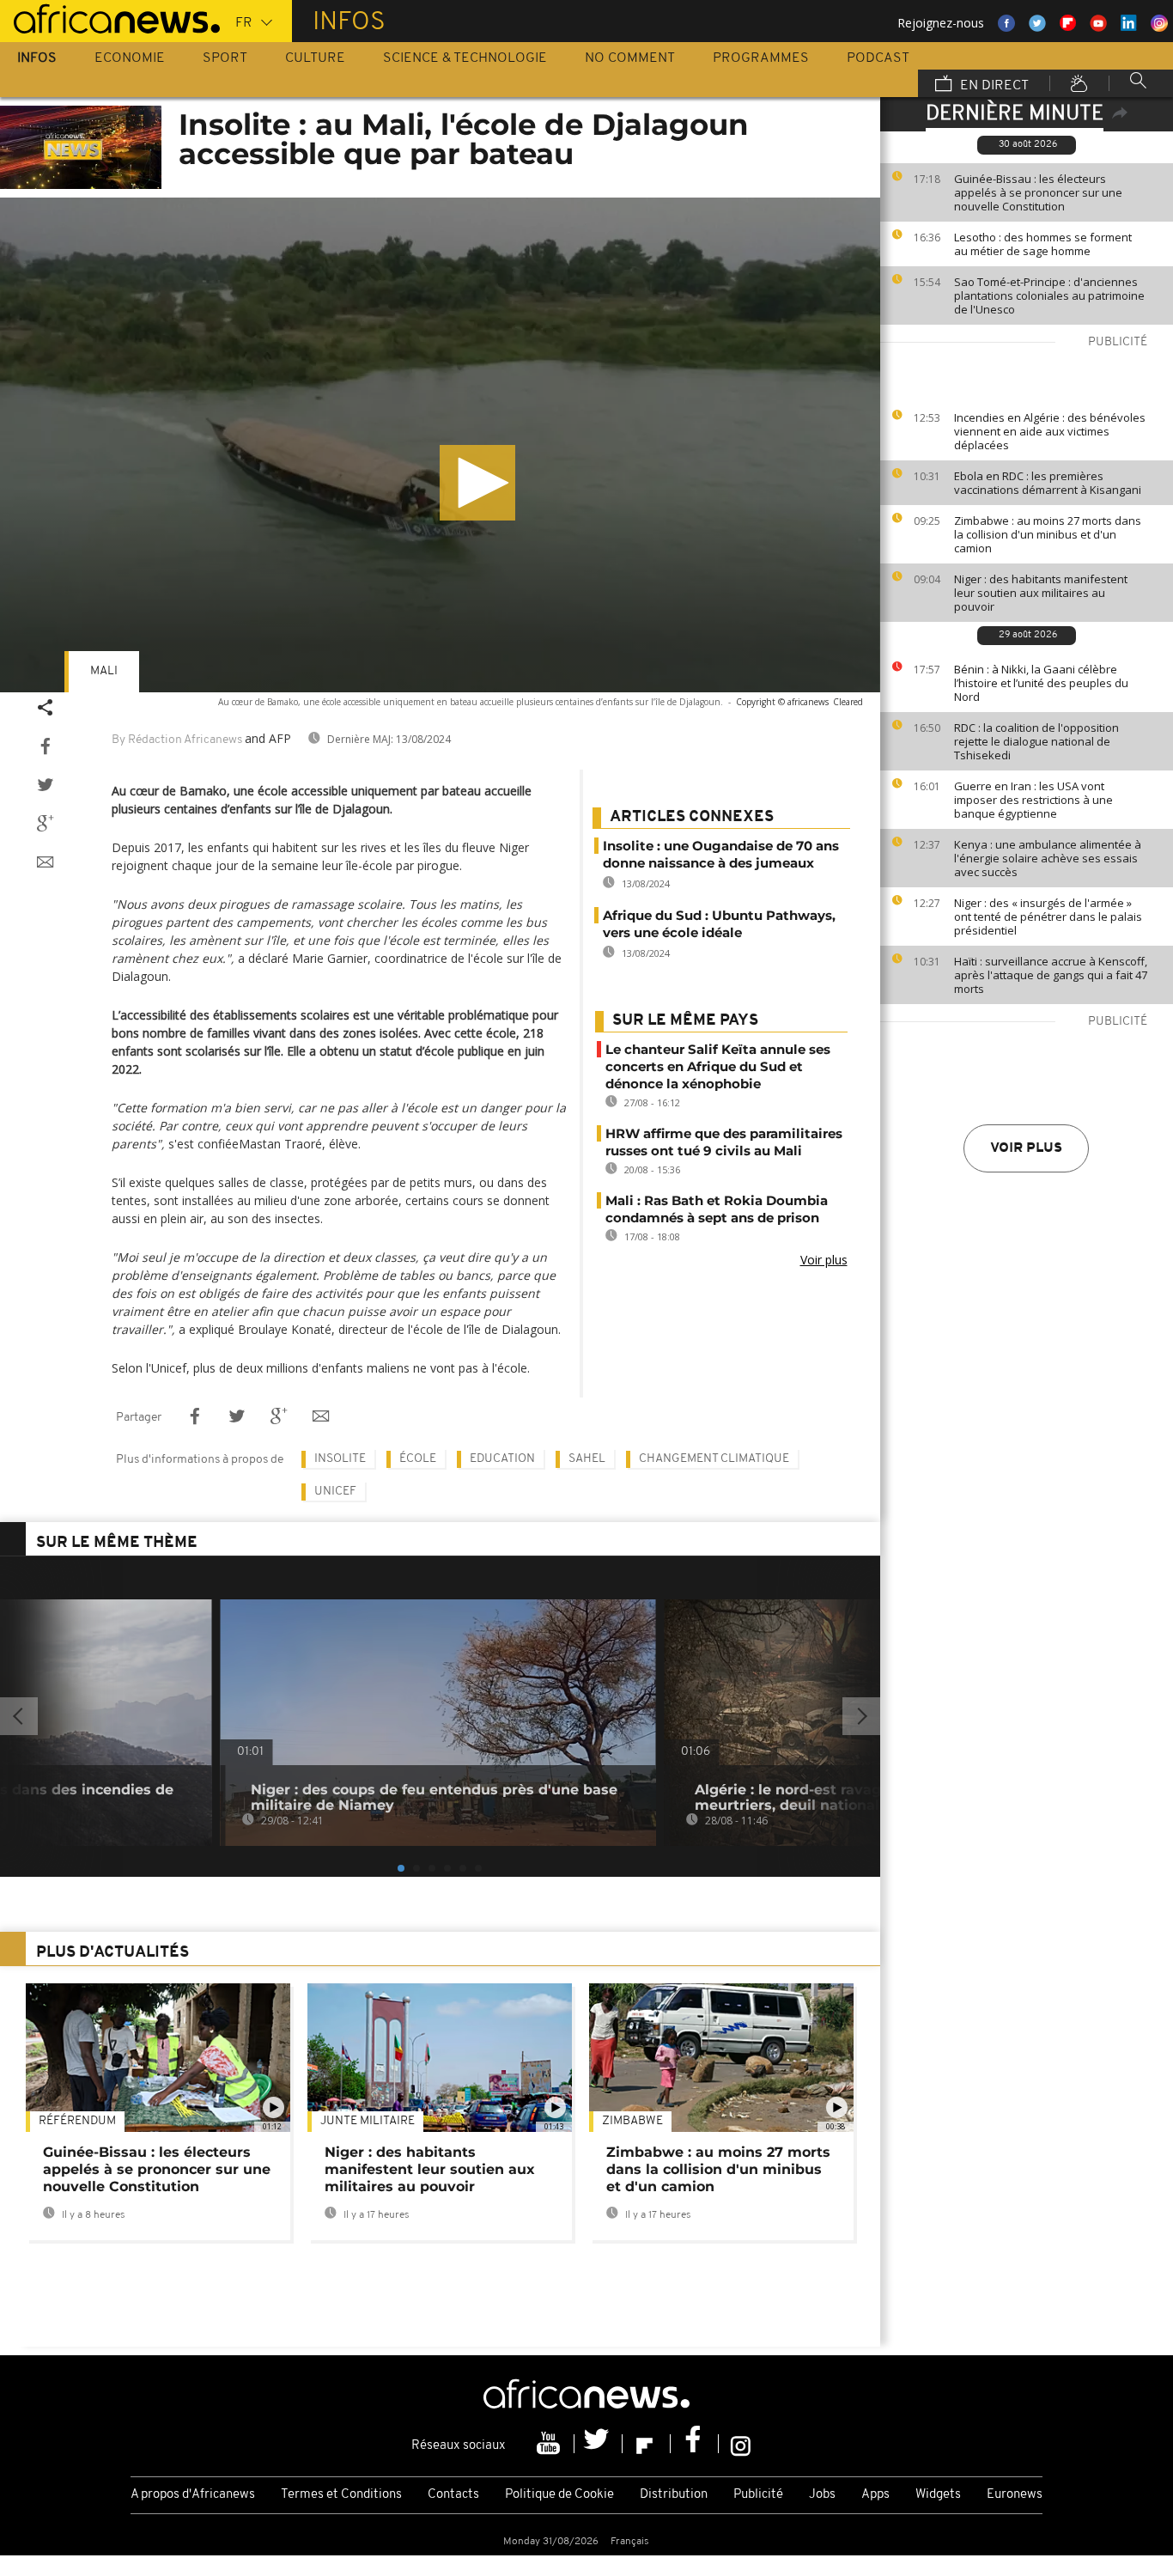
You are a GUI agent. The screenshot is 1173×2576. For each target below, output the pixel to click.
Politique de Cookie (559, 2495)
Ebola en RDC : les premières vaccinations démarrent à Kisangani (1048, 483)
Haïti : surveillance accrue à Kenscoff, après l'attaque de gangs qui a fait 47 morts (1051, 975)
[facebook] (695, 2444)
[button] (477, 483)
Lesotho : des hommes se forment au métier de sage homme (1043, 244)
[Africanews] (110, 17)
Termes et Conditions (341, 2495)
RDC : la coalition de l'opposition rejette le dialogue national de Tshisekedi (1036, 741)
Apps (875, 2495)
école (418, 1459)
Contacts (453, 2495)
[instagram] (741, 2444)
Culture (315, 58)
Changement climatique (714, 1459)
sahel (587, 1459)
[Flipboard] (647, 2444)
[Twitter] (599, 2444)
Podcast (878, 58)
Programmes (761, 58)
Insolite (340, 1459)
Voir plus (1026, 1148)
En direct (993, 86)
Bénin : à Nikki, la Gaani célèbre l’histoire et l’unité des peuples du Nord (1041, 683)
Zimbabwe (632, 2121)
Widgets (938, 2495)
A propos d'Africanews (193, 2495)
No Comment (630, 58)
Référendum (77, 2121)
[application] (440, 445)
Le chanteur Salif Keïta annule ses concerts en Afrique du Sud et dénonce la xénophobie (718, 1066)
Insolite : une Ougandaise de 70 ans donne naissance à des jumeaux (721, 854)
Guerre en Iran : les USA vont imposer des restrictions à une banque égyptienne (1033, 800)
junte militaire (368, 2121)
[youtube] (550, 2444)
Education (502, 1459)
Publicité (758, 2495)
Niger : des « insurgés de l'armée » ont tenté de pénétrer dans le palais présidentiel (1048, 917)
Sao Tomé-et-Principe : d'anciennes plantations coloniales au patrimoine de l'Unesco (1049, 295)
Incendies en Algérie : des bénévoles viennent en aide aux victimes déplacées (1050, 431)
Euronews (1015, 2495)
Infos (37, 58)
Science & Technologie (465, 58)
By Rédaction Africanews (177, 740)
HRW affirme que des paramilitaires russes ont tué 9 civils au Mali (724, 1142)
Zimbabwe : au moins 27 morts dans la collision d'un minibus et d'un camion (1048, 534)
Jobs (822, 2495)
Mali (104, 671)
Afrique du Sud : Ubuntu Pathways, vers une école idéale (719, 924)
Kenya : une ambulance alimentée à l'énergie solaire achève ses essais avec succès (1048, 858)
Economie (130, 58)
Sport (225, 58)
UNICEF (335, 1492)
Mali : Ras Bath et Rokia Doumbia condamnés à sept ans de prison (717, 1209)
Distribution (674, 2495)
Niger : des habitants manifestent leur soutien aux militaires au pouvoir (1041, 593)
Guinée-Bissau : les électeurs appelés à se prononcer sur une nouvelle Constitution (1038, 192)
